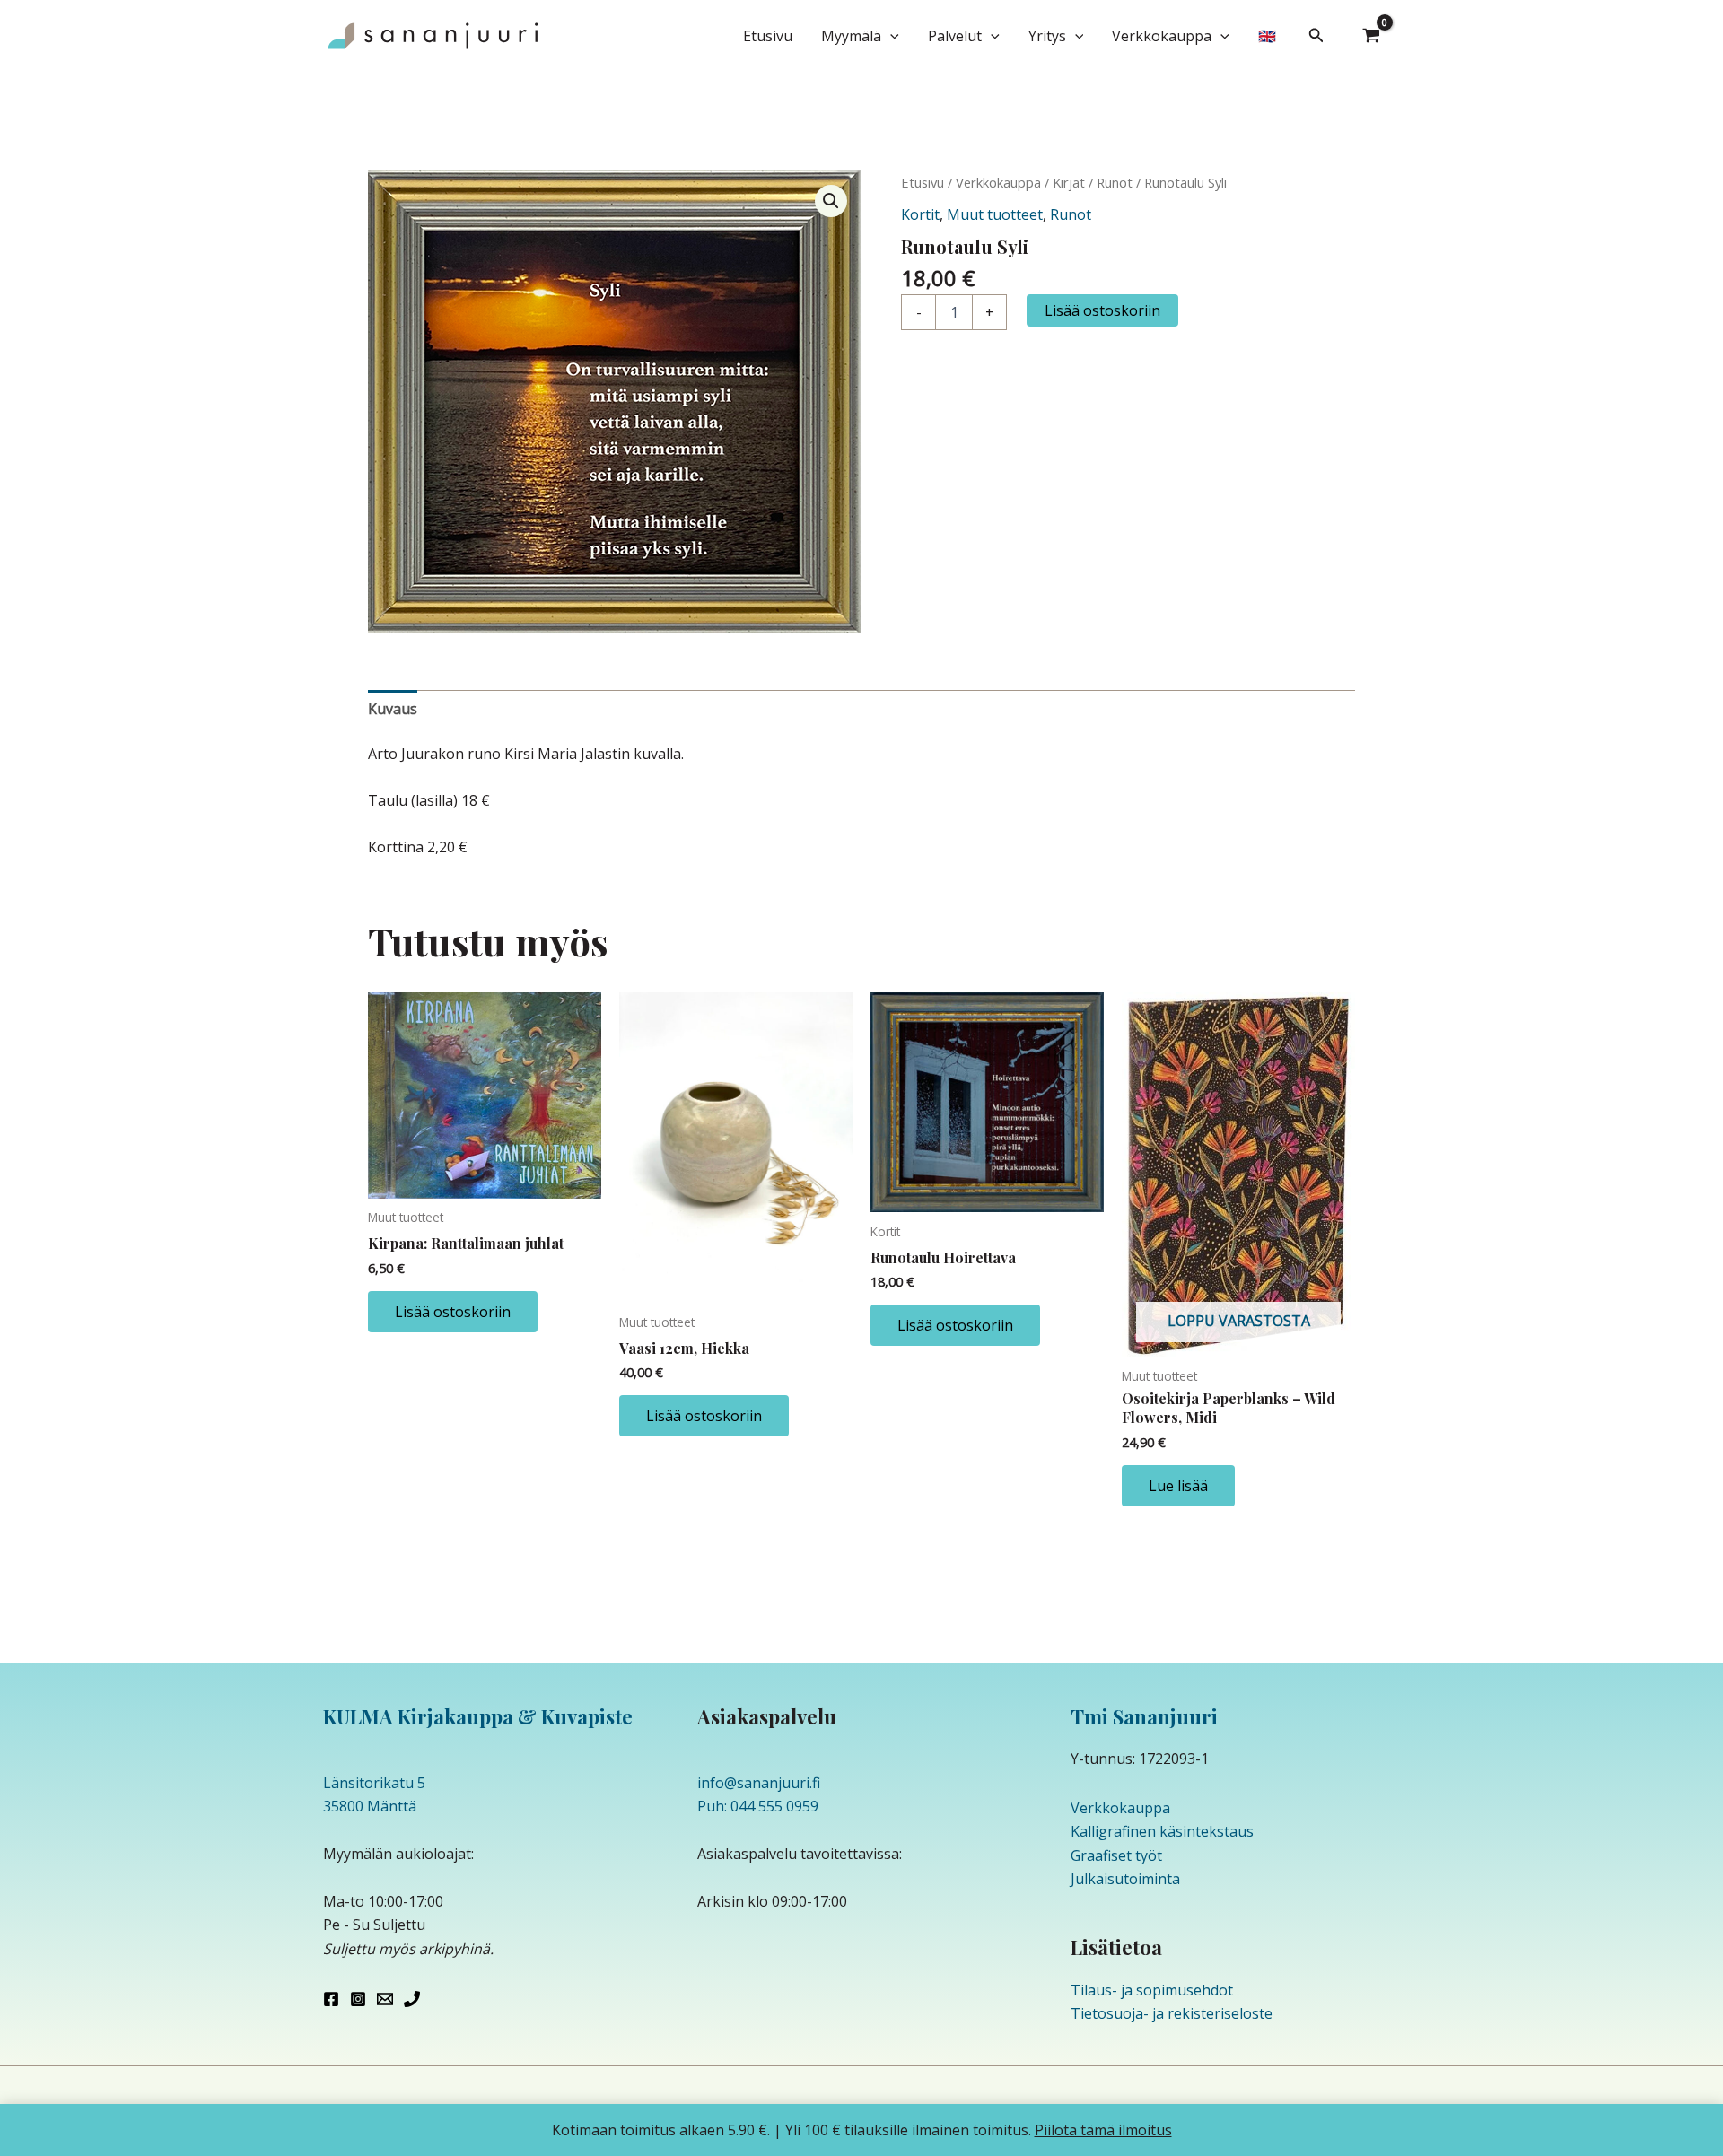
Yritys (1047, 36)
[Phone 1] (412, 1999)
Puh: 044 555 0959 (758, 1806)
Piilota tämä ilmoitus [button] (1103, 2130)
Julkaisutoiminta (1125, 1879)
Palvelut (955, 36)
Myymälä (851, 36)
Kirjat (1069, 182)
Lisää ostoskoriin (1102, 310)
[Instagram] (358, 1999)
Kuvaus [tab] (393, 709)
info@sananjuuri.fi (759, 1783)
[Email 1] (385, 1999)
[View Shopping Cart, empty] (1371, 36)
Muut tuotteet (995, 214)
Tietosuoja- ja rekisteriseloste (1172, 2013)
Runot (1115, 182)
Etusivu (768, 36)
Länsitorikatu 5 (374, 1783)
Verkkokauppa (1162, 36)
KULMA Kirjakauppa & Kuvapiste (478, 1716)
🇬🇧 (1267, 36)
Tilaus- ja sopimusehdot (1152, 1990)
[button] (890, 36)
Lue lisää (1178, 1486)
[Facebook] (331, 1999)
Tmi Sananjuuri (1144, 1716)
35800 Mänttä (370, 1806)
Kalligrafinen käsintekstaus (1162, 1831)
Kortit (920, 214)
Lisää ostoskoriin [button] (453, 1312)
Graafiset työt (1116, 1855)
